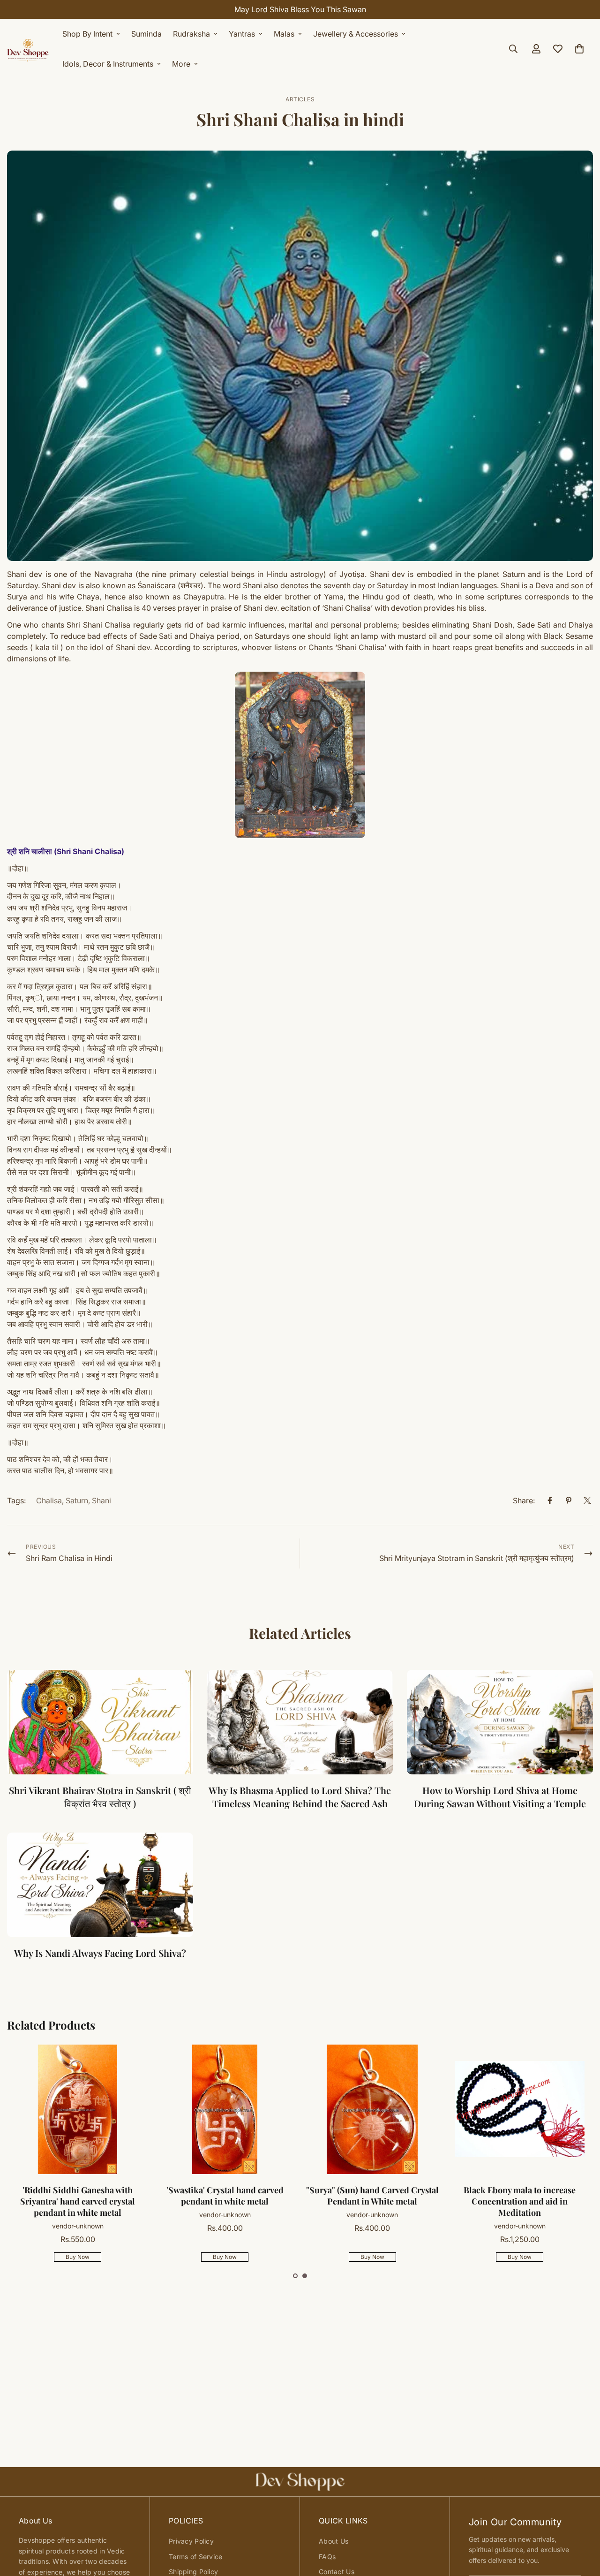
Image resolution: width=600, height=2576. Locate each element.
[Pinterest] (569, 1500)
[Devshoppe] (28, 49)
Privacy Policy (191, 2541)
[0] (579, 49)
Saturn (77, 1500)
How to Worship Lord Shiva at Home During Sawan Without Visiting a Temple (500, 1797)
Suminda (146, 34)
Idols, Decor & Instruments (108, 64)
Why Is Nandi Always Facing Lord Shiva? (100, 1953)
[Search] (513, 49)
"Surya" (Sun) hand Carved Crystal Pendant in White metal (372, 2196)
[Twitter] (587, 1500)
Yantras (242, 34)
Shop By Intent (87, 34)
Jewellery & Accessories (356, 34)
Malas (284, 34)
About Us (334, 2541)
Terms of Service (195, 2557)
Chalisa (49, 1500)
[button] (295, 2276)
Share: (524, 1500)
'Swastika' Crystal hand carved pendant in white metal (225, 2196)
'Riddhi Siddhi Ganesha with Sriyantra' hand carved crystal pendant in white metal (78, 2201)
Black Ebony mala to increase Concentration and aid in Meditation (520, 2201)
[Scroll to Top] (582, 2525)
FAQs (327, 2557)
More (181, 64)
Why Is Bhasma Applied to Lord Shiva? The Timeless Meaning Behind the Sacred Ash (300, 1797)
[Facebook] (550, 1500)
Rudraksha (191, 34)
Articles (300, 99)
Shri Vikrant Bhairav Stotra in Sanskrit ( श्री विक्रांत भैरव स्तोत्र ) (100, 1797)
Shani (101, 1500)
